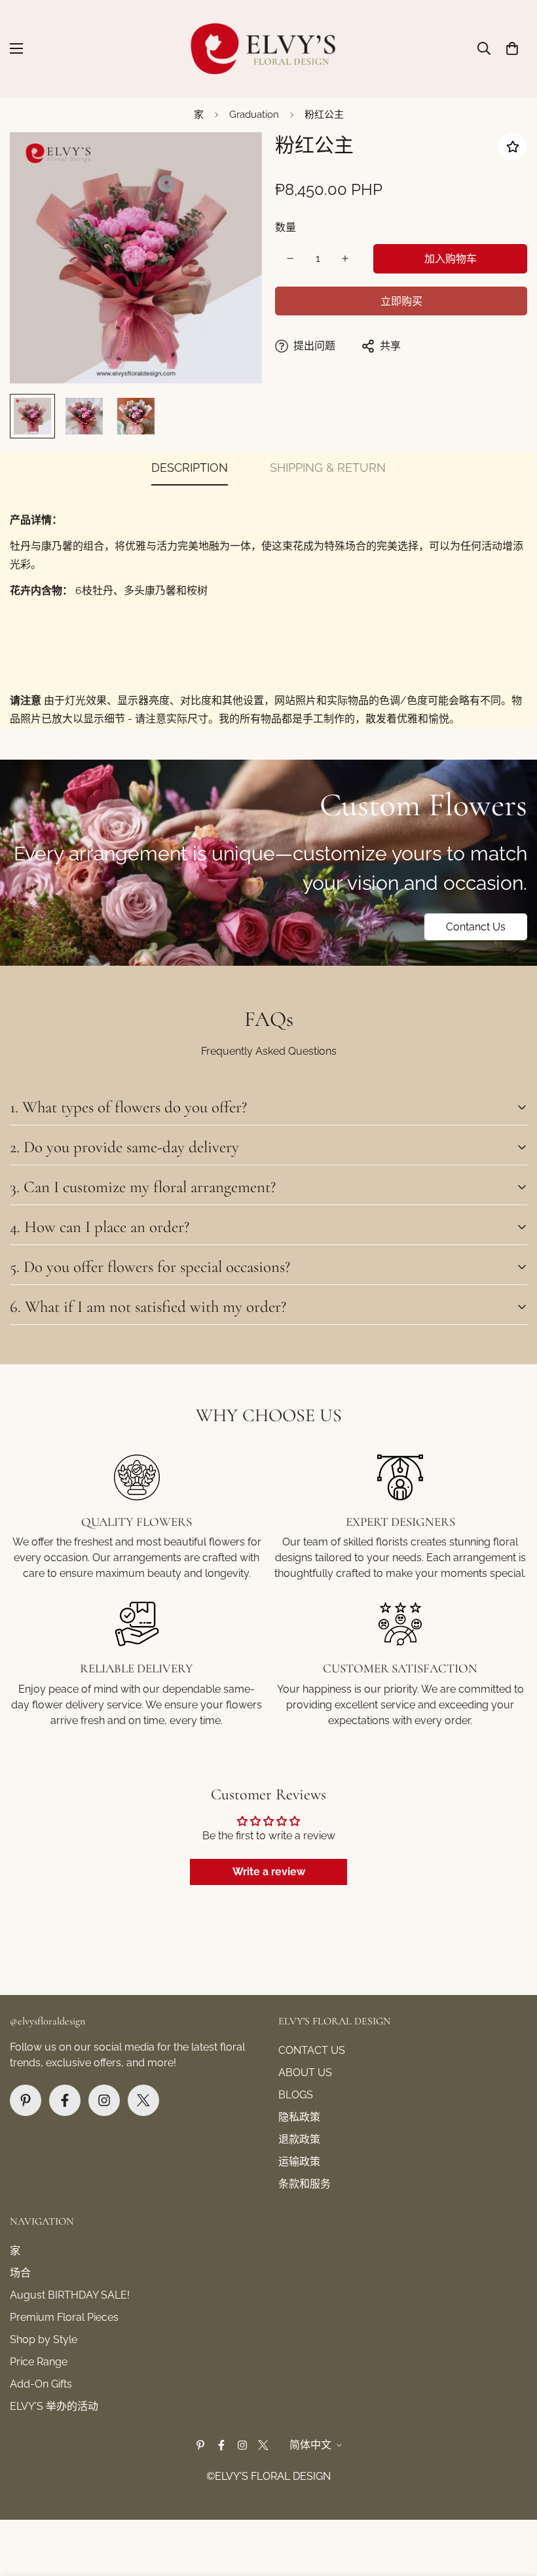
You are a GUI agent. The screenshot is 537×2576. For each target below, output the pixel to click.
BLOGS (296, 2095)
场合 (20, 2273)
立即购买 (401, 301)
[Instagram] (104, 2100)
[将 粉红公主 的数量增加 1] (345, 258)
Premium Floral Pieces (64, 2317)
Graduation (254, 115)
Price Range (39, 2362)
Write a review (269, 1872)
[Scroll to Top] (511, 2505)
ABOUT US (305, 2073)
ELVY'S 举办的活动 (54, 2406)
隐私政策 (299, 2117)
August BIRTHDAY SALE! (70, 2295)
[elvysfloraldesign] (269, 49)
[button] (512, 48)
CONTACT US (312, 2050)
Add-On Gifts (41, 2384)
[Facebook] (65, 2100)
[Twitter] (143, 2100)
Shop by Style (44, 2339)
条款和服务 (305, 2184)
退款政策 (299, 2139)
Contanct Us (476, 927)
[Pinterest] (26, 2100)
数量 (286, 227)
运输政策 (299, 2161)
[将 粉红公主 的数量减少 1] (290, 258)
